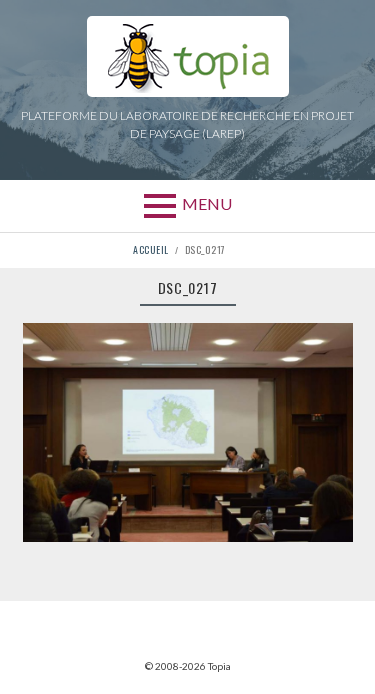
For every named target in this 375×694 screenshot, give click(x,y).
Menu (207, 203)
